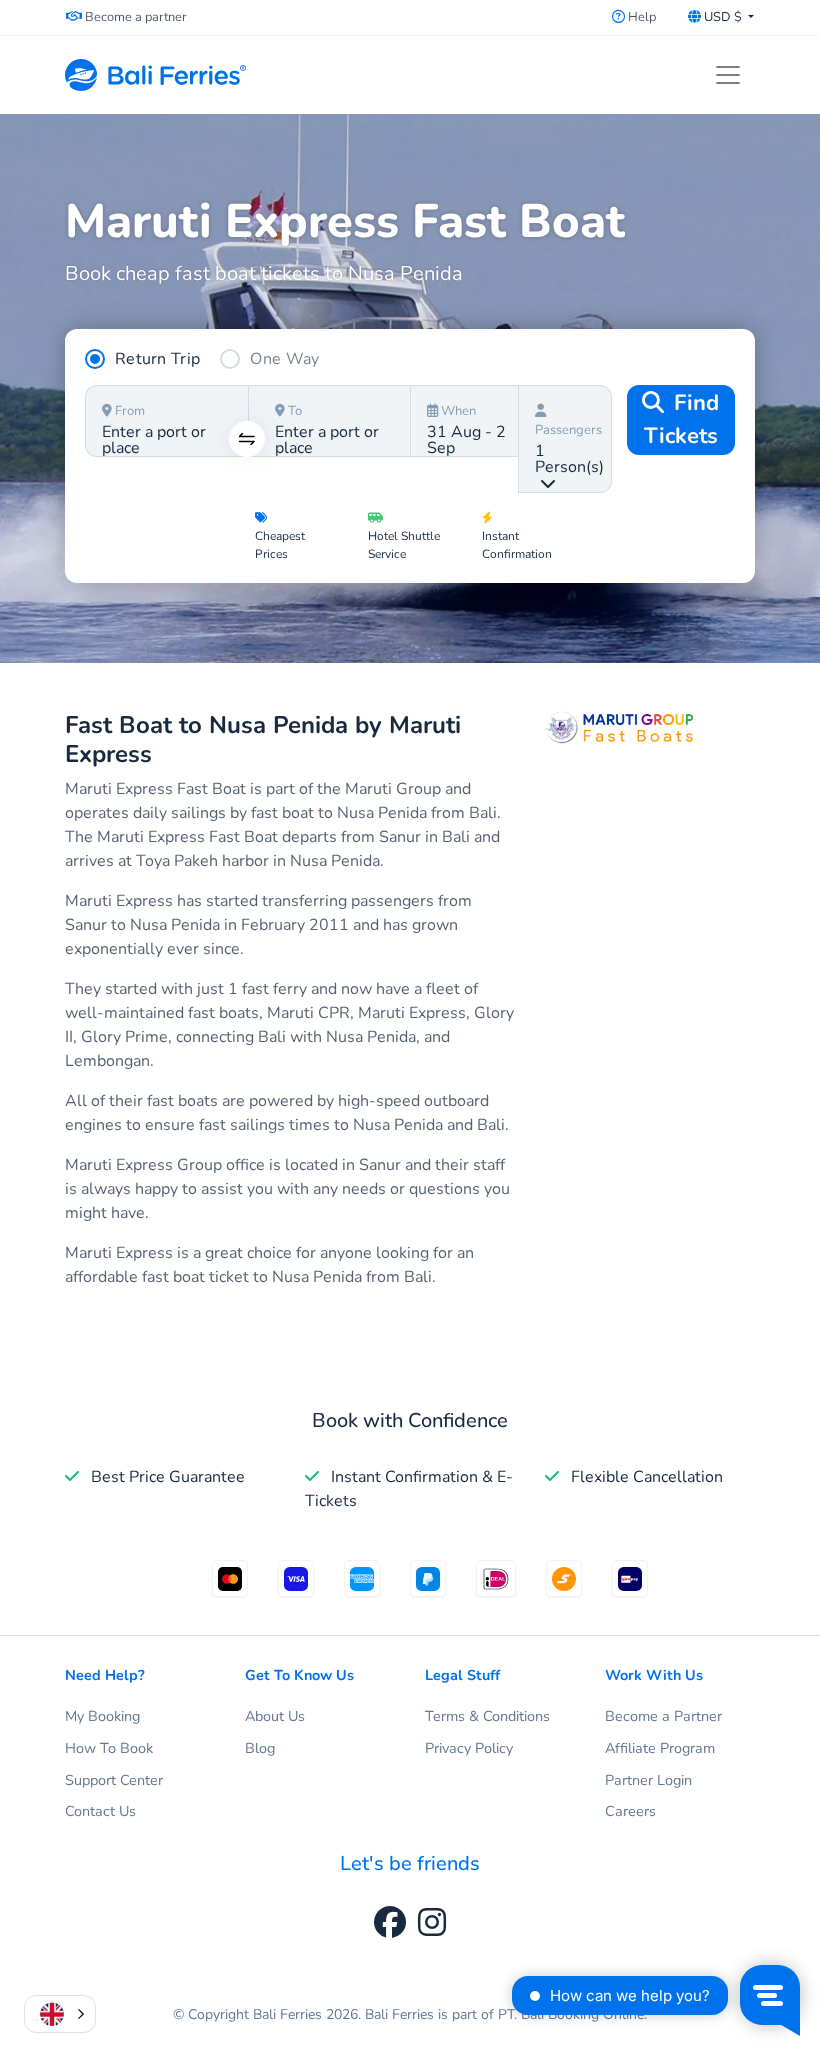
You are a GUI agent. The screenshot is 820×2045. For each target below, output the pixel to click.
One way (284, 359)
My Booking (102, 1716)
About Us (275, 1716)
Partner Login (648, 1780)
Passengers (568, 430)
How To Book (109, 1748)
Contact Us (100, 1811)
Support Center (114, 1780)
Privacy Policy (469, 1748)
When (457, 411)
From (128, 411)
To (293, 411)
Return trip (157, 359)
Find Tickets (682, 419)
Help (640, 17)
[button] (60, 2014)
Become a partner (134, 17)
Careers (630, 1811)
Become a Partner (663, 1716)
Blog (260, 1748)
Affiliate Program (660, 1748)
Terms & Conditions (487, 1716)
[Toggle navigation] (728, 75)
